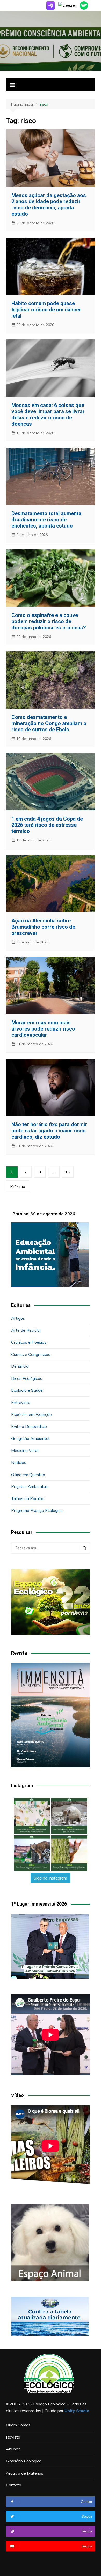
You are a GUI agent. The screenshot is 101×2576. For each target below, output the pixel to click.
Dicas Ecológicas (27, 1378)
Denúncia (20, 1366)
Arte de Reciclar (26, 1330)
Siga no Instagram (50, 1878)
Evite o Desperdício (29, 1426)
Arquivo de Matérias (25, 2473)
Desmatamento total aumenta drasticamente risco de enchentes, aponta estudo (46, 520)
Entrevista (21, 1402)
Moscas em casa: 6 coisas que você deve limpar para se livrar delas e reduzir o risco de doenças (48, 415)
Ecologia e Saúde (27, 1390)
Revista (13, 2437)
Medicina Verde (25, 1450)
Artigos (18, 1318)
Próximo (18, 1186)
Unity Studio (77, 2411)
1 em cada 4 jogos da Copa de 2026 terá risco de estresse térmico (47, 825)
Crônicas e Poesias (29, 1342)
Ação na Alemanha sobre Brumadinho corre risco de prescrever (43, 927)
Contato (14, 2485)
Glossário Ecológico (24, 2461)
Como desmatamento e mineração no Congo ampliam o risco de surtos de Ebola (49, 723)
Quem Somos (18, 2425)
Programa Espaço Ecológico (37, 1510)
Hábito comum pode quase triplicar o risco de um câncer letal (46, 310)
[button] (32, 1816)
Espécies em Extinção (31, 1414)
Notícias (19, 1462)
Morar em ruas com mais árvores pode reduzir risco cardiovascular (43, 1029)
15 (68, 1172)
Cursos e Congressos (31, 1354)
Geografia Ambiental (30, 1438)
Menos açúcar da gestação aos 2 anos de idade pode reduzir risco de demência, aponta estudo (49, 205)
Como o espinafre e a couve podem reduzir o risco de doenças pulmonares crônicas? (49, 621)
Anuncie (13, 2449)
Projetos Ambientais (30, 1486)
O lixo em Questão (28, 1475)
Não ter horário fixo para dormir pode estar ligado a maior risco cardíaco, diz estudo (49, 1131)
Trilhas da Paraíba (28, 1498)
